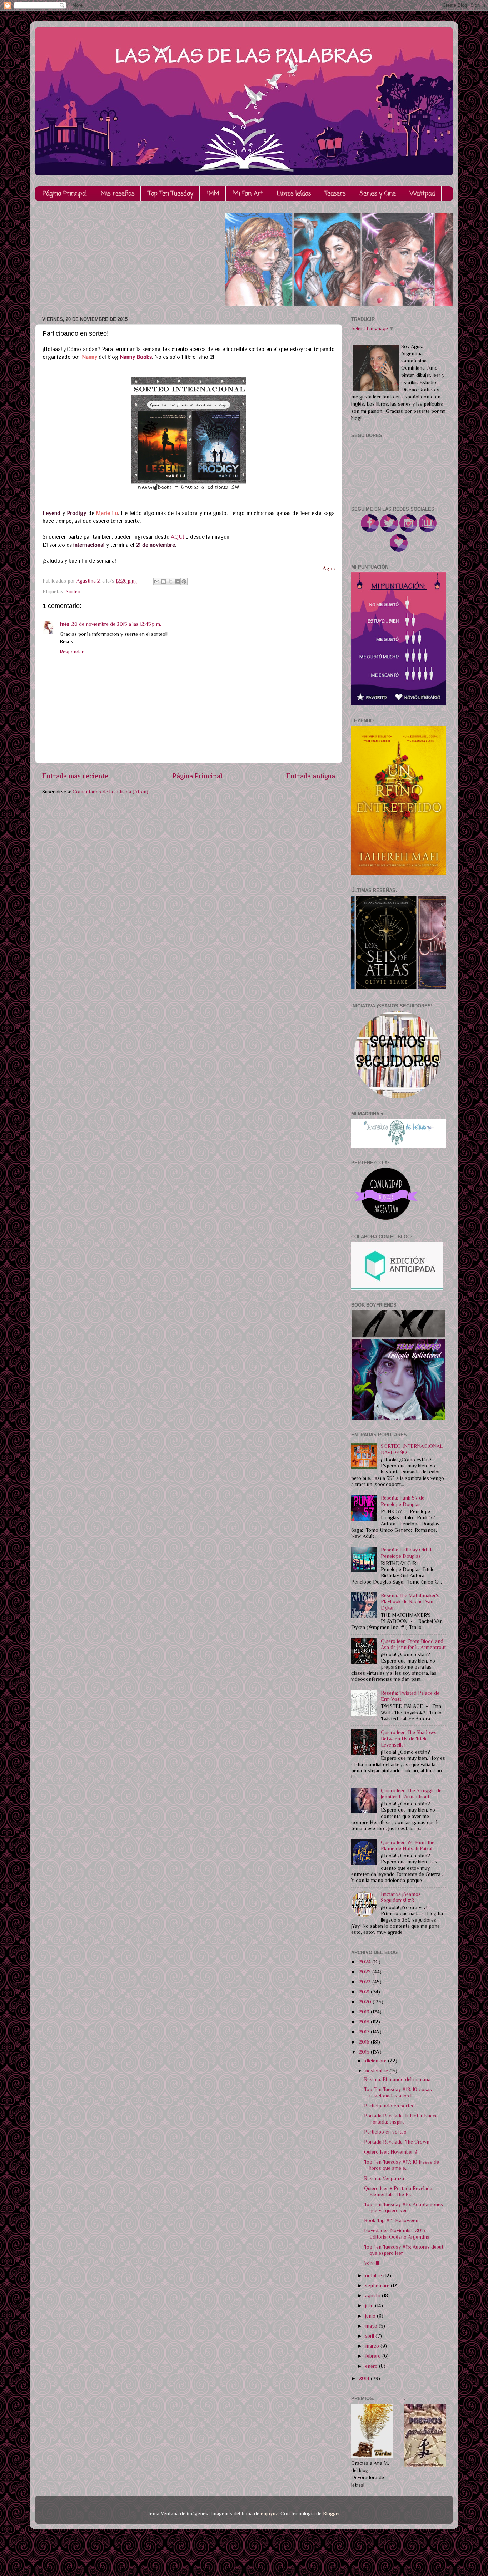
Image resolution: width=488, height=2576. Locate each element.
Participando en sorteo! (390, 2106)
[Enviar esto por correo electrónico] (157, 581)
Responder (72, 652)
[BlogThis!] (164, 581)
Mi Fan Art (248, 194)
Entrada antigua (311, 776)
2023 (366, 1972)
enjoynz (269, 2513)
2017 (365, 2032)
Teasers (335, 194)
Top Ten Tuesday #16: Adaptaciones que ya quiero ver (404, 2207)
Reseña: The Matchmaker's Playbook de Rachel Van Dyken (410, 1602)
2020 (366, 2002)
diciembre (377, 2061)
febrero (374, 2356)
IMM (213, 194)
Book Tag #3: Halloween (391, 2220)
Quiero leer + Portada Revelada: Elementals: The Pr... (399, 2191)
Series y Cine (378, 194)
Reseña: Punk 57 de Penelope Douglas (403, 1501)
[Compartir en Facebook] (177, 581)
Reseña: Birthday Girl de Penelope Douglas (407, 1553)
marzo (373, 2346)
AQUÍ (177, 537)
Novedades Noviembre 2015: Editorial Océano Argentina (397, 2233)
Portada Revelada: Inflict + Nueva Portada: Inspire (401, 2119)
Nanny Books (136, 357)
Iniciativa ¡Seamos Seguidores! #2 (401, 1897)
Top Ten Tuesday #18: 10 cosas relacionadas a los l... (398, 2092)
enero (372, 2366)
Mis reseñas (118, 194)
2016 (365, 2042)
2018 (365, 2022)
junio (371, 2316)
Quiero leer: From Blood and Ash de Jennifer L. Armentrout (413, 1644)
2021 (365, 1992)
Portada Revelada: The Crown (397, 2142)
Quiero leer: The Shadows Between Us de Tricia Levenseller (409, 1738)
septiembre (378, 2285)
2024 (366, 1962)
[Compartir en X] (170, 581)
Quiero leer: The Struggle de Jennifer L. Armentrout (411, 1794)
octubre (374, 2275)
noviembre (377, 2071)
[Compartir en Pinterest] (184, 581)
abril (370, 2336)
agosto (374, 2295)
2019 (365, 2012)
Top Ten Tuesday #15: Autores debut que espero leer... (404, 2250)
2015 (365, 2052)
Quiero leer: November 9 (391, 2152)
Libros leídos (294, 194)
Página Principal (65, 194)
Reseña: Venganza (384, 2178)
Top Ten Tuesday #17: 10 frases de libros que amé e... (402, 2165)
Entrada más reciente (75, 776)
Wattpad (422, 194)
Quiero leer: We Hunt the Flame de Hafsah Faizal (408, 1845)
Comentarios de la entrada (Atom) (110, 792)
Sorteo (73, 591)
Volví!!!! (372, 2263)
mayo (372, 2326)
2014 (365, 2378)
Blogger (331, 2513)
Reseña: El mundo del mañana (397, 2079)
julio (370, 2305)
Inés (64, 624)
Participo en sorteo (385, 2132)
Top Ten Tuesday (171, 194)
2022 (366, 1982)
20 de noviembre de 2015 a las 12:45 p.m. (116, 624)
